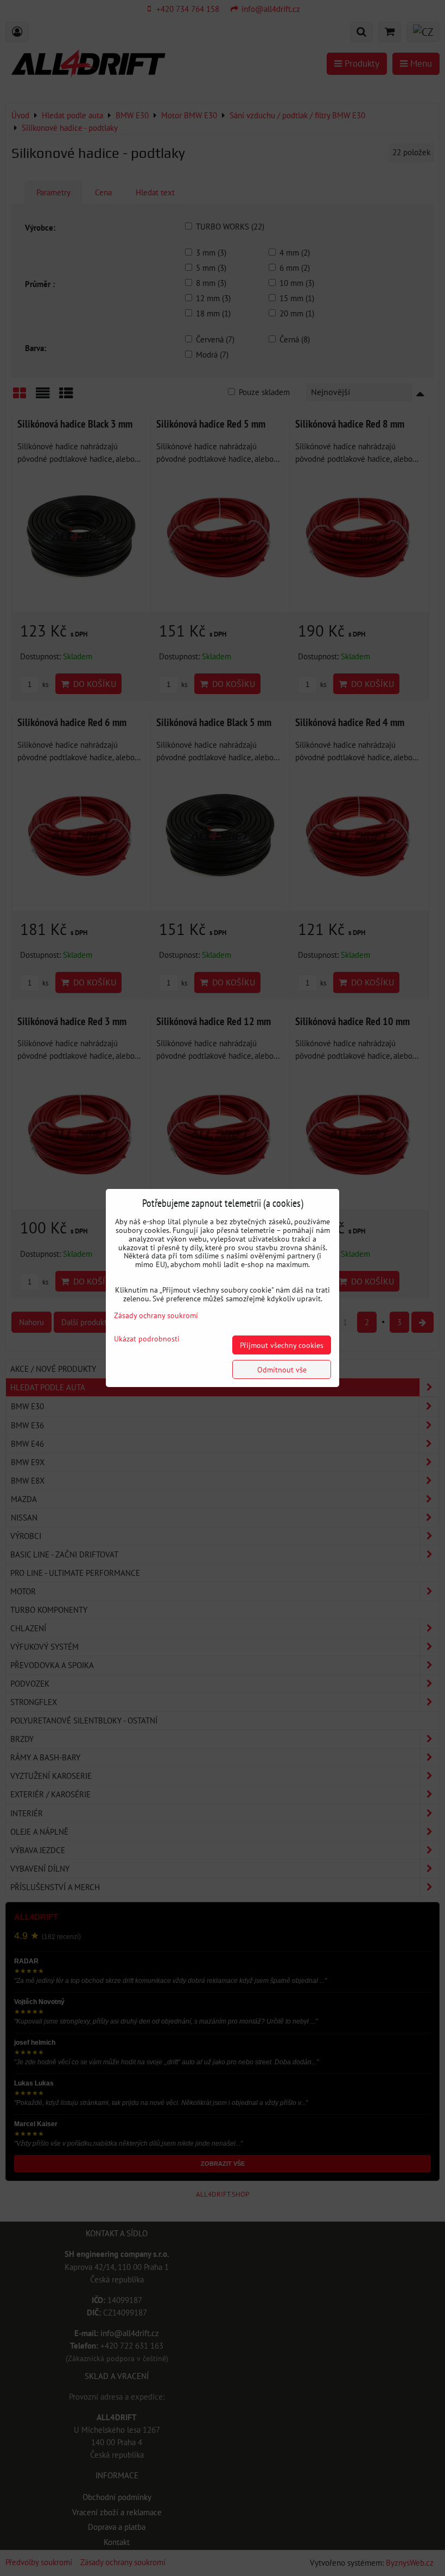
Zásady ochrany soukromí (156, 1315)
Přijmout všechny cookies (282, 1345)
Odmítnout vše (282, 1369)
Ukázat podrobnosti (147, 1339)
